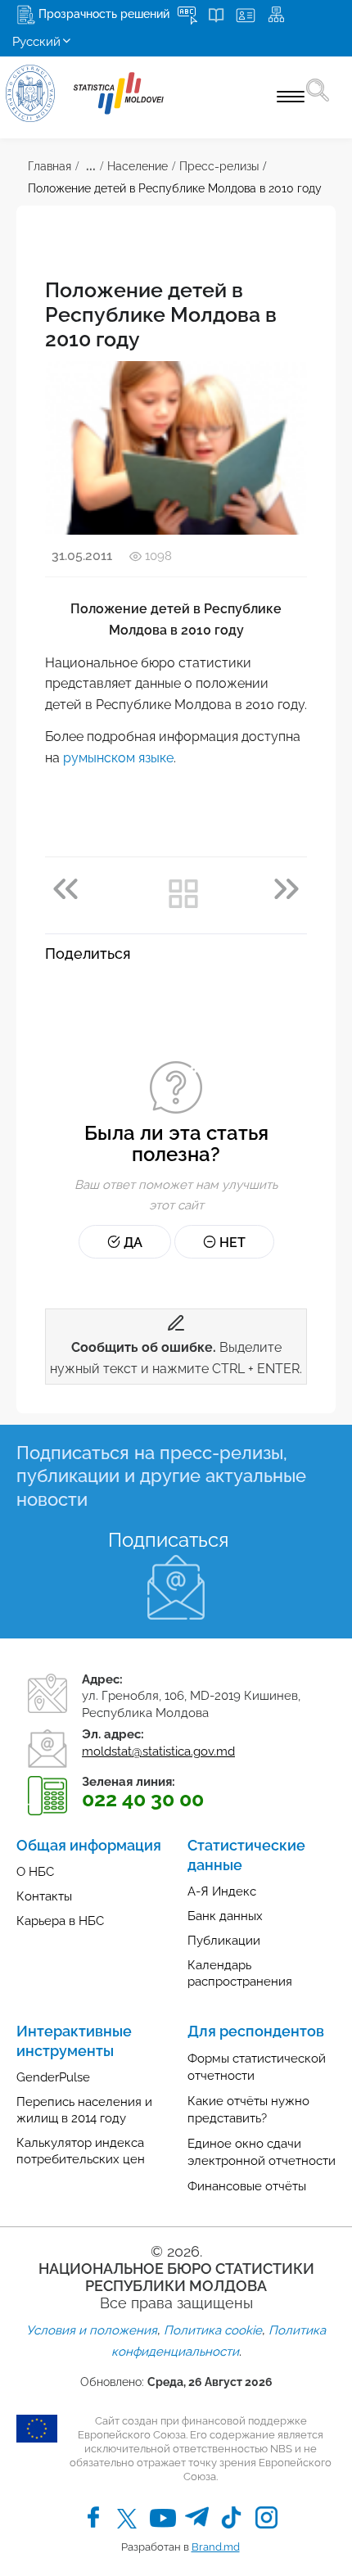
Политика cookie (213, 2330)
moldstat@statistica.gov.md (158, 1751)
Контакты (44, 1896)
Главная (50, 166)
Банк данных (225, 1916)
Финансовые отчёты (247, 2186)
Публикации (224, 1941)
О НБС (35, 1872)
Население (138, 166)
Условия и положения (92, 2330)
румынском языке (118, 758)
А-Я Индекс (222, 1891)
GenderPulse (53, 2077)
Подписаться (168, 1540)
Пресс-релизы (219, 166)
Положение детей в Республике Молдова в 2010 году (175, 188)
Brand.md (216, 2547)
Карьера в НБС (60, 1921)
